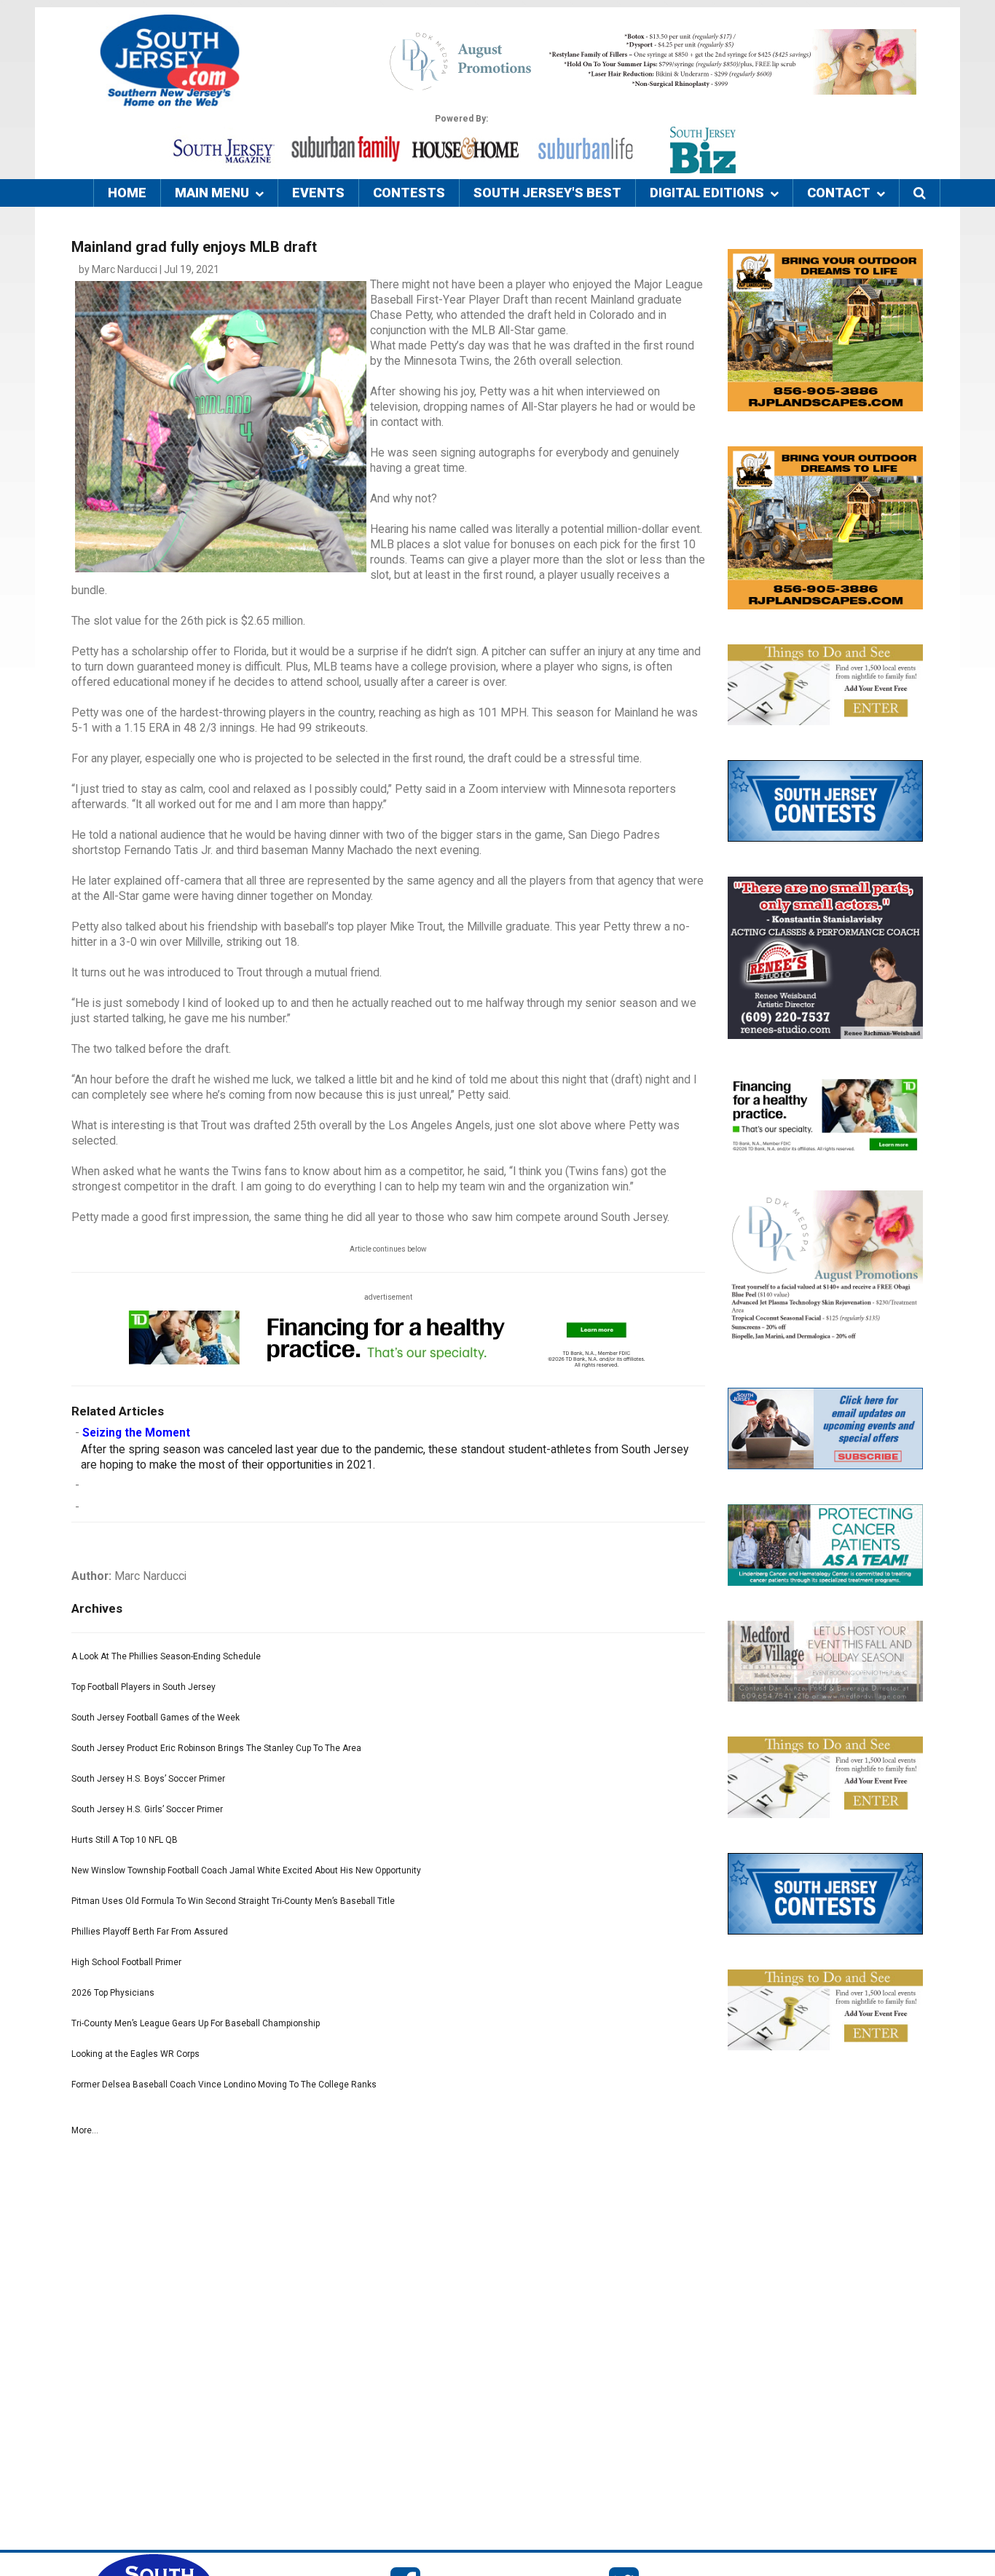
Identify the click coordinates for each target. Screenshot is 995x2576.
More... (85, 2130)
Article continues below (388, 1249)
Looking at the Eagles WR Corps (135, 2054)
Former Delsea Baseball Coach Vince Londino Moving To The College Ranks (224, 2085)
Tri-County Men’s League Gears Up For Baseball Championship (196, 2023)
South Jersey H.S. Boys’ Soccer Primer (148, 1779)
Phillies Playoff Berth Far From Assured (150, 1932)
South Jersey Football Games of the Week (156, 1718)
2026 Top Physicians (113, 1993)
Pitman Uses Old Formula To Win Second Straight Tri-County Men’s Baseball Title (233, 1901)
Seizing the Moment (136, 1433)
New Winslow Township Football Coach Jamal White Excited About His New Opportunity (246, 1870)
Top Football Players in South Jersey (143, 1687)
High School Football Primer (126, 1962)
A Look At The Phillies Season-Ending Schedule (166, 1656)
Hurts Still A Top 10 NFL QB (125, 1840)
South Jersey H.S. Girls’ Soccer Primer (147, 1809)
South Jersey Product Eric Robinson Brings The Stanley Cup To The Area (216, 1748)
